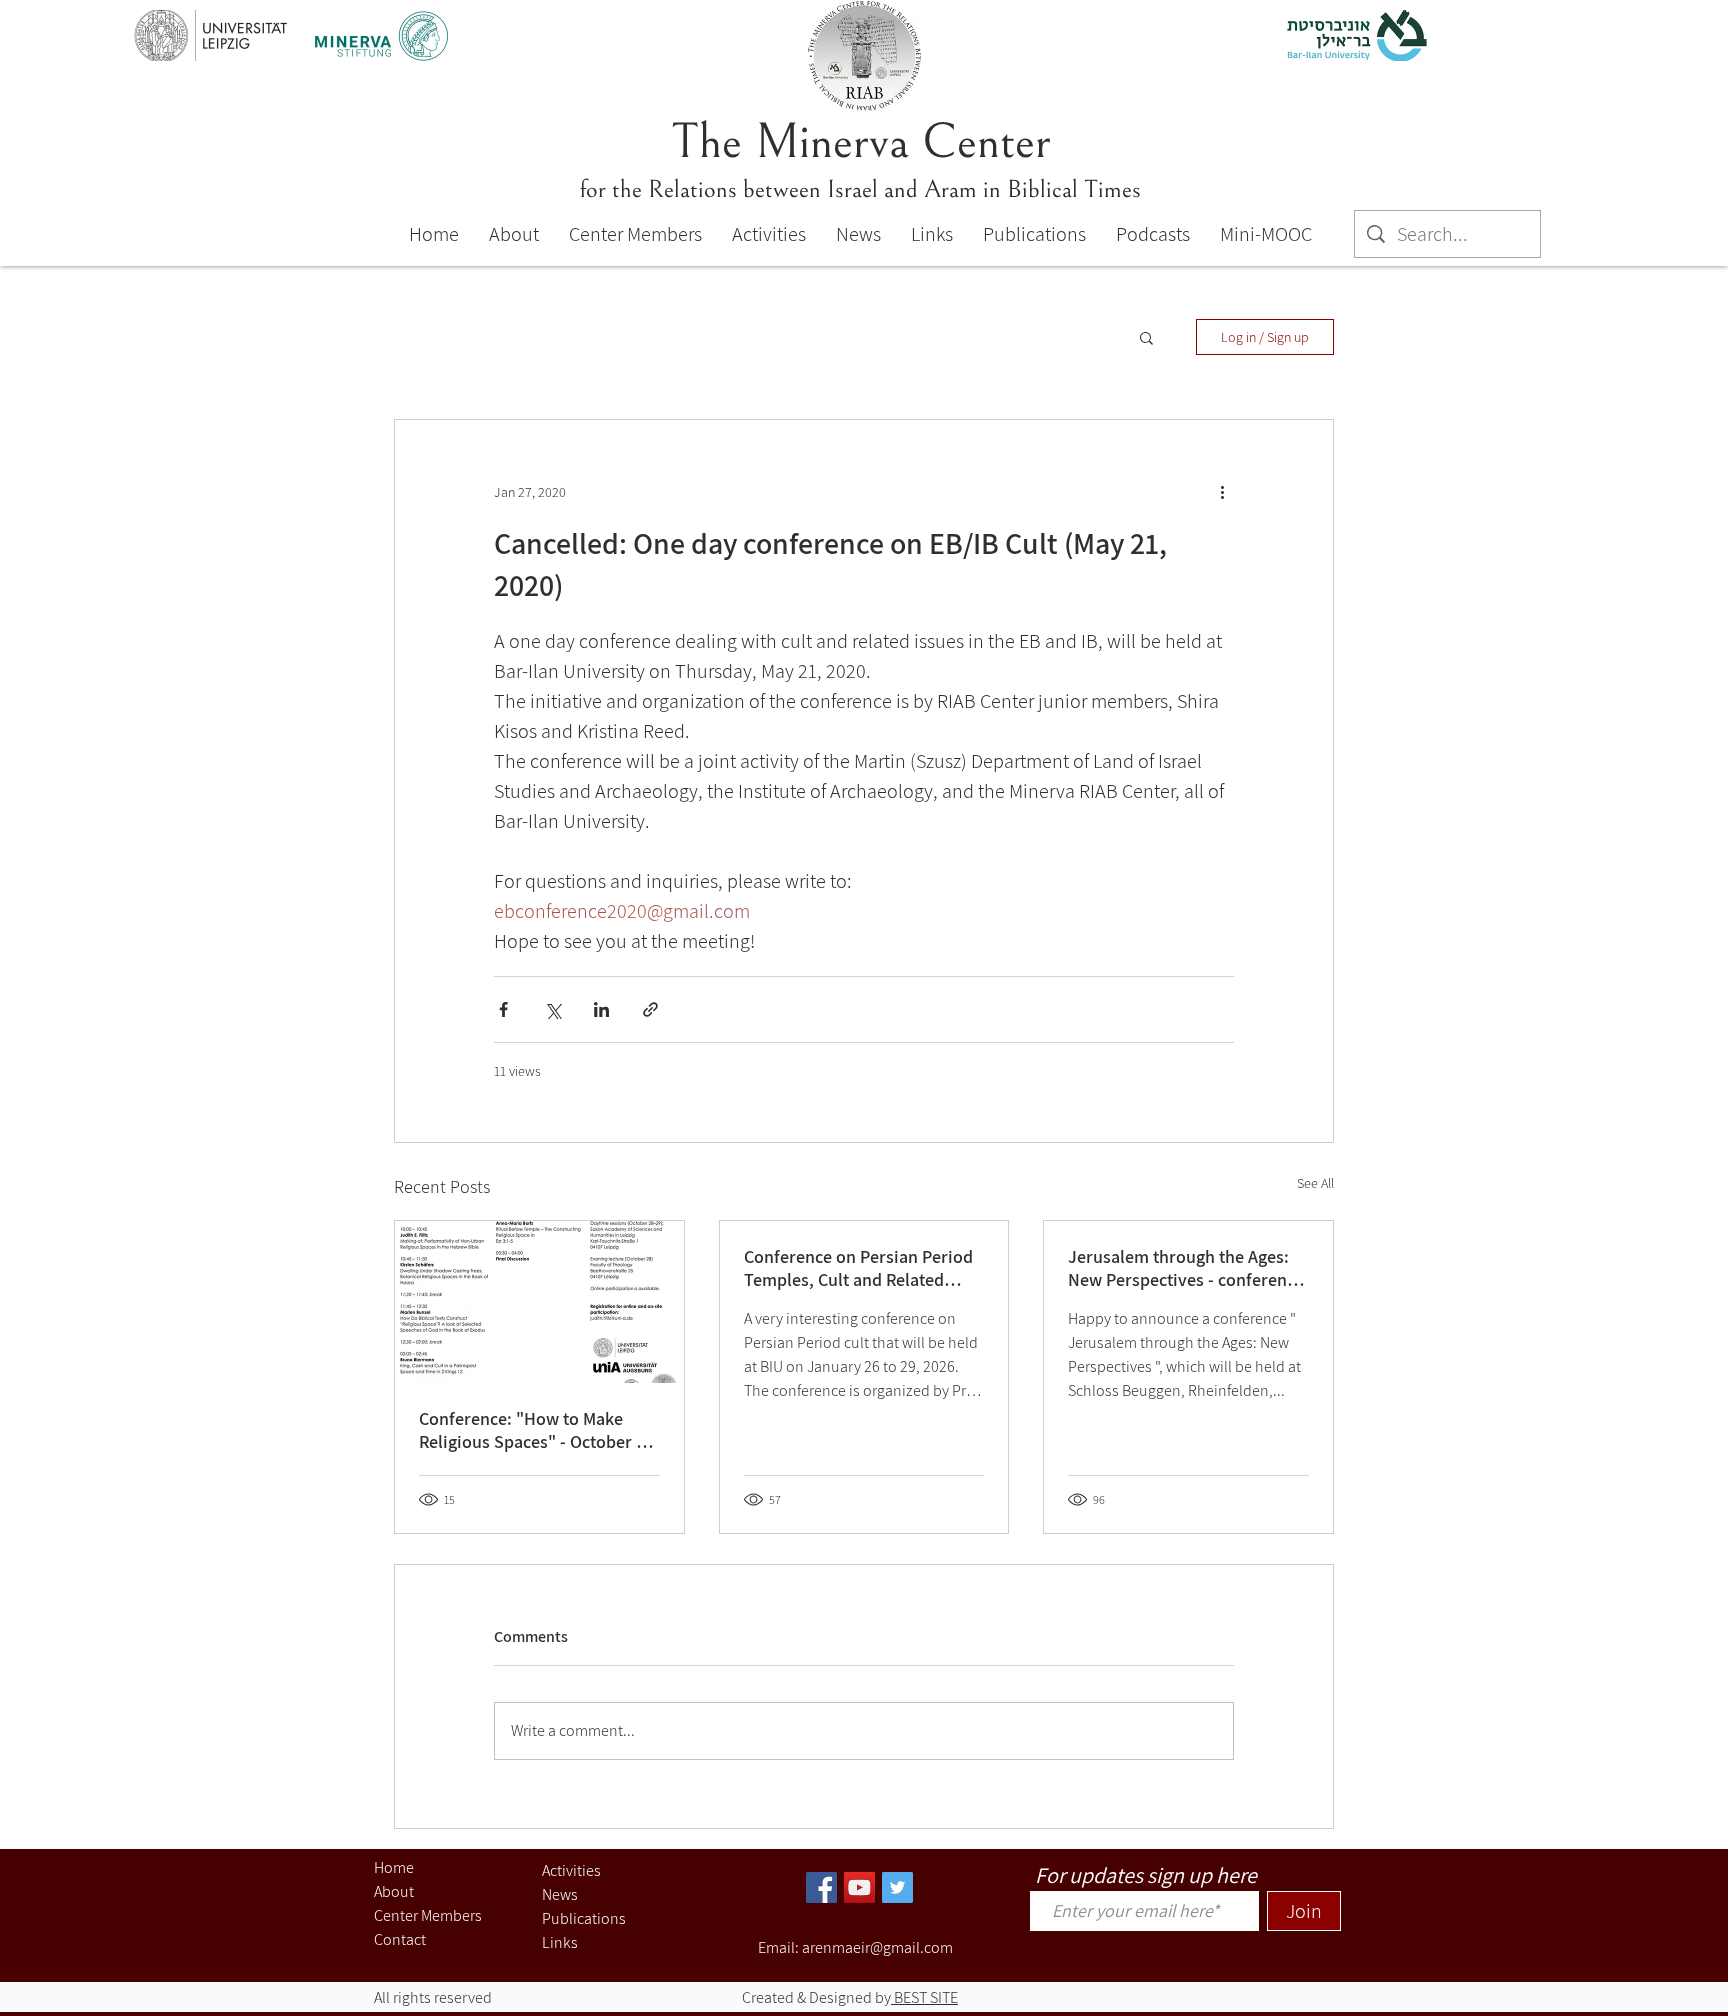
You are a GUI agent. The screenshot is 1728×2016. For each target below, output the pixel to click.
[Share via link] (650, 1009)
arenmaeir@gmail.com (877, 1947)
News (560, 1894)
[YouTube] (859, 1887)
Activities (571, 1870)
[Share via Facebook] (503, 1009)
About (394, 1891)
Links (560, 1942)
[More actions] (1222, 492)
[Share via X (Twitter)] (552, 1009)
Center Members (428, 1915)
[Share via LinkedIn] (601, 1009)
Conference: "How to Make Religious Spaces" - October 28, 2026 (539, 1430)
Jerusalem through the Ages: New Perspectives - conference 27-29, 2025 (1186, 1268)
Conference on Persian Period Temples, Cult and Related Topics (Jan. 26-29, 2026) (858, 1268)
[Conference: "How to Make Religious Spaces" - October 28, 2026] (539, 1302)
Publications (584, 1918)
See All (1315, 1183)
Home (394, 1867)
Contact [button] (400, 1939)
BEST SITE (924, 1997)
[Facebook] (821, 1887)
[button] (1146, 337)
